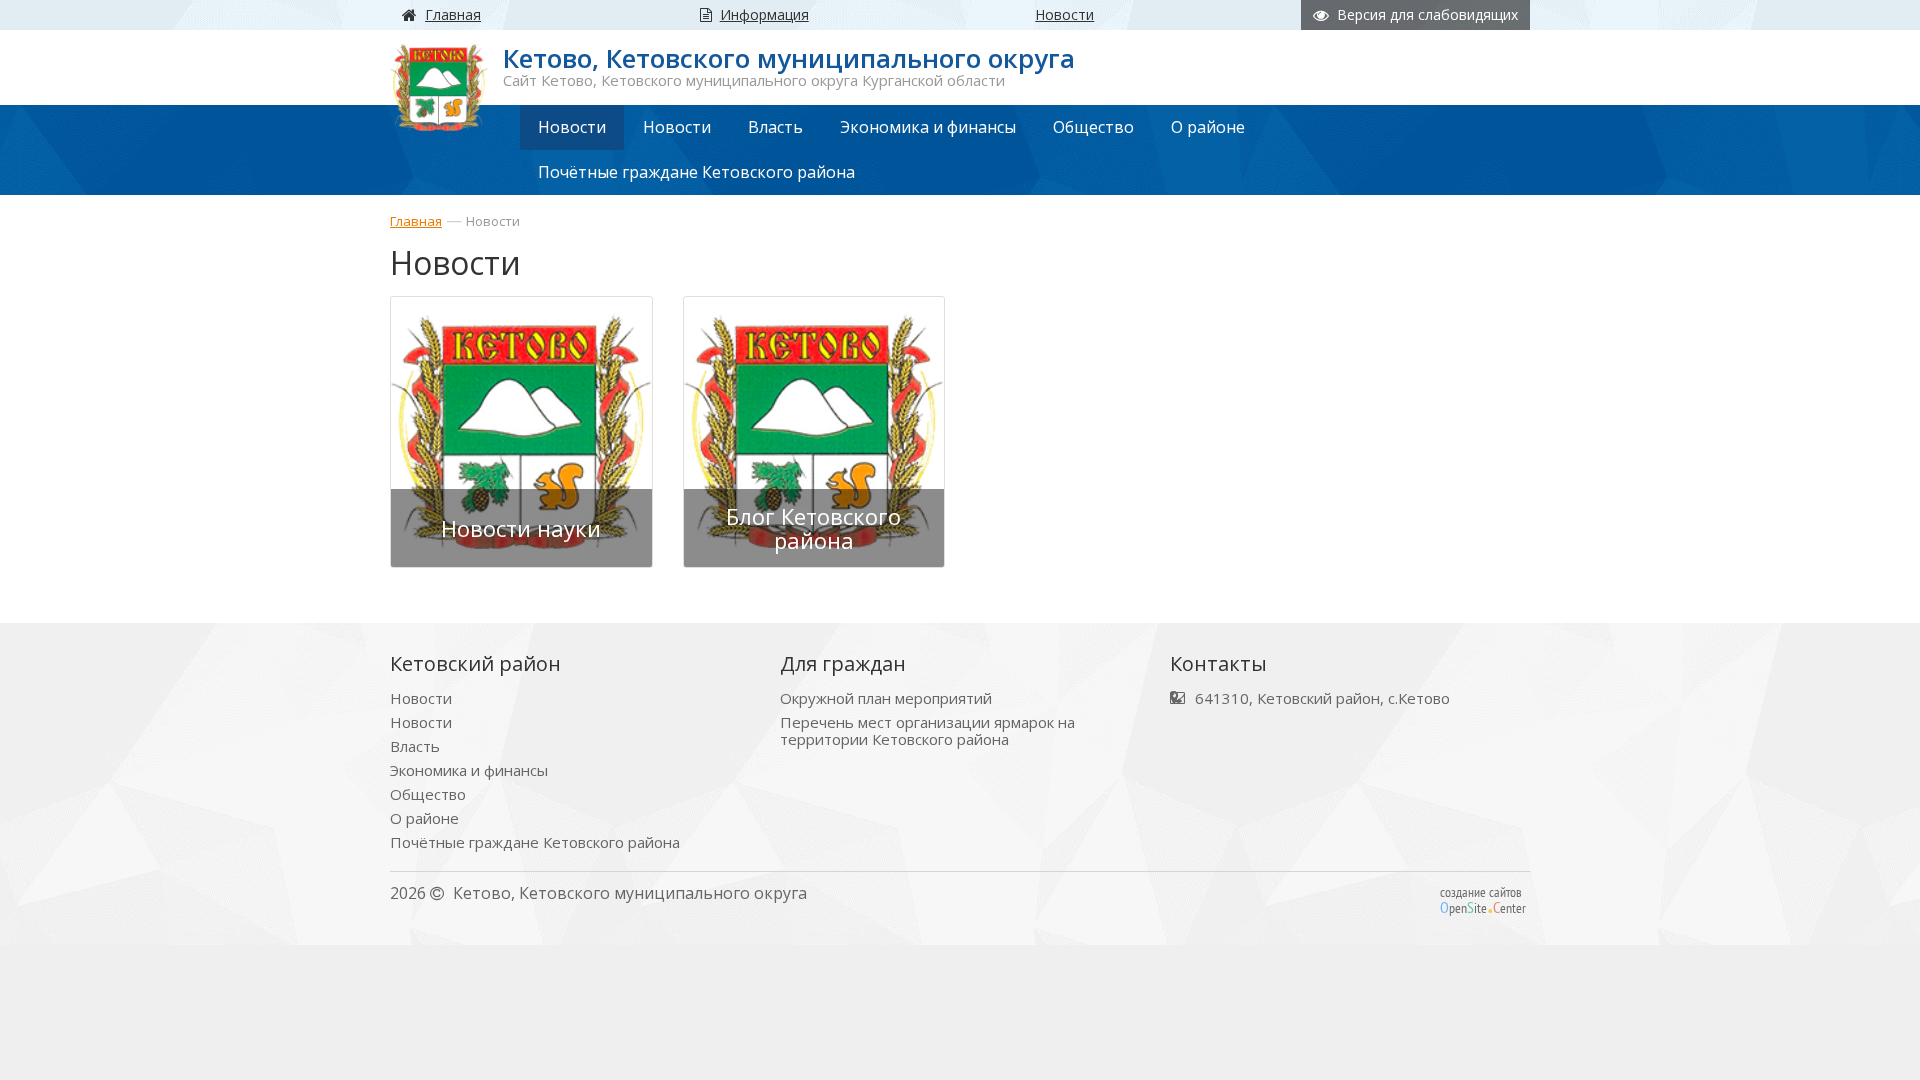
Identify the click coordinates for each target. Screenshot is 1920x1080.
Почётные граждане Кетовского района (535, 842)
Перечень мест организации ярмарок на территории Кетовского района (927, 731)
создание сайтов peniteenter (1483, 900)
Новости (493, 221)
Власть (415, 746)
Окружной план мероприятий (886, 698)
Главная (416, 221)
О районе (424, 818)
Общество (428, 794)
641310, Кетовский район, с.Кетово (1322, 698)
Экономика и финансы (469, 770)
